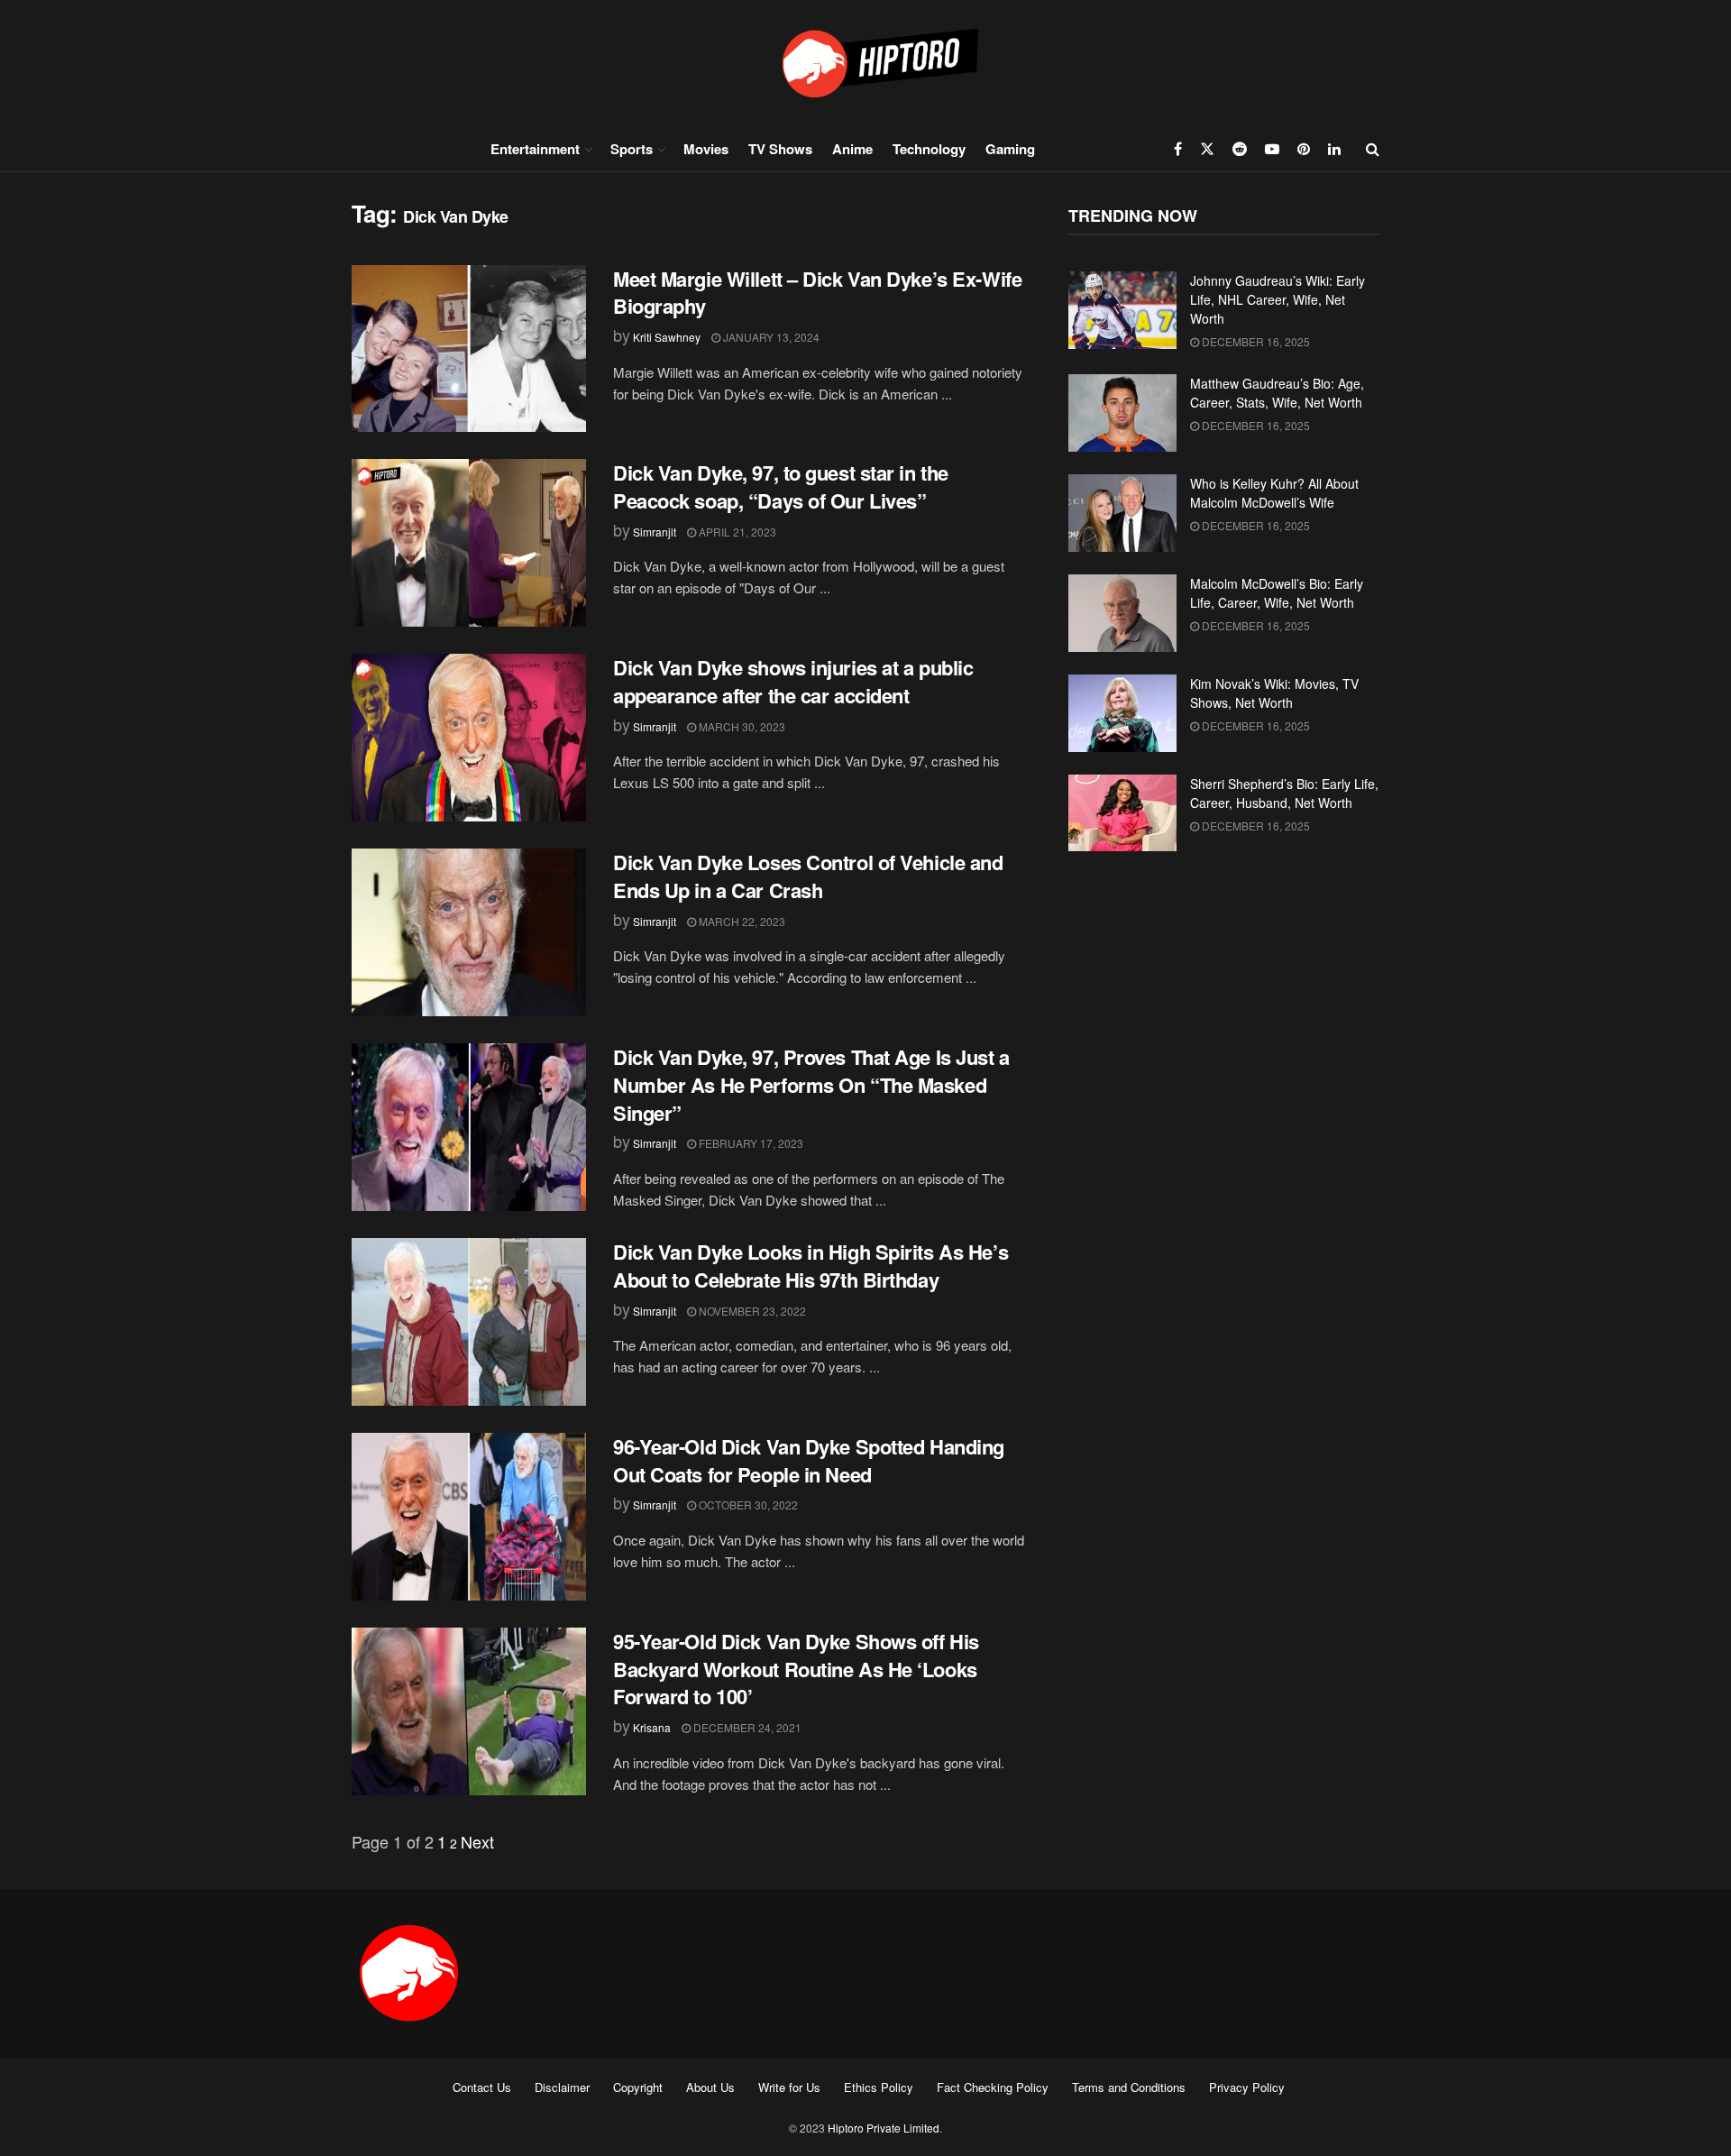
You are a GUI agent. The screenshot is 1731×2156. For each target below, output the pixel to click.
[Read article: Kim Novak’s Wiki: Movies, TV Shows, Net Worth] (1122, 713)
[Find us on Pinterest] (1304, 149)
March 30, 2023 (741, 726)
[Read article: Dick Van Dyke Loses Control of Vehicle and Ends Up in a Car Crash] (469, 932)
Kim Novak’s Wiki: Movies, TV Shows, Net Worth (1274, 693)
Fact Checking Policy (993, 2087)
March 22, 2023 (741, 921)
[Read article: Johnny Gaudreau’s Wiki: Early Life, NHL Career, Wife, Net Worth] (1122, 310)
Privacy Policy (1247, 2087)
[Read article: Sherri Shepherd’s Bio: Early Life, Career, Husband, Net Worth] (1122, 813)
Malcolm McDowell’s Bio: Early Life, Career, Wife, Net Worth (1277, 593)
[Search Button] (1373, 149)
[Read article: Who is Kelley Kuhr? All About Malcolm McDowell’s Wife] (1122, 513)
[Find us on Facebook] (1178, 149)
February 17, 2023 (750, 1143)
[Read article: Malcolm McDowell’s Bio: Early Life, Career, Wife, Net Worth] (1122, 613)
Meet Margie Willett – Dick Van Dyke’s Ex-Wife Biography (817, 293)
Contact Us (482, 2087)
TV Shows (780, 149)
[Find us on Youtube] (1272, 149)
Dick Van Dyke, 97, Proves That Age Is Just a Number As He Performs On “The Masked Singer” (811, 1085)
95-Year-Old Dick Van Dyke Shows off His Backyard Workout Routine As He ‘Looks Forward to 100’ (796, 1669)
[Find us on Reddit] (1240, 149)
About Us (710, 2087)
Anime (852, 149)
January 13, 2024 (770, 337)
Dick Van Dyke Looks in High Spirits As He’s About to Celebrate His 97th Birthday (811, 1266)
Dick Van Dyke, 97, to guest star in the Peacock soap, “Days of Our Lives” (781, 486)
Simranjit (655, 532)
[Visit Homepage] (865, 63)
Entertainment (535, 149)
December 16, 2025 (1255, 341)
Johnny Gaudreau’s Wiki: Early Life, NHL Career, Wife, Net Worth (1278, 299)
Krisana (652, 1727)
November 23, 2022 (751, 1311)
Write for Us (789, 2087)
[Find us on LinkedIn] (1334, 149)
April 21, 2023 (736, 532)
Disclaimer (562, 2087)
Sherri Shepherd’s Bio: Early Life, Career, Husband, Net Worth (1284, 793)
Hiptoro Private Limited (884, 2128)
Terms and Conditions (1129, 2087)
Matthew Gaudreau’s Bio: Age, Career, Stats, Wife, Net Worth (1277, 393)
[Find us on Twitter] (1207, 149)
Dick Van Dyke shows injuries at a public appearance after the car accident (793, 681)
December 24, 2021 (746, 1727)
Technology (929, 149)
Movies (706, 149)
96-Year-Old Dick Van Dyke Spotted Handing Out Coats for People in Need (809, 1460)
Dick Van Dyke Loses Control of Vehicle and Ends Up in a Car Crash (808, 876)
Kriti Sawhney (667, 337)
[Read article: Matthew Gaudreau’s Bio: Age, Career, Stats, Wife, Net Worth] (1122, 413)
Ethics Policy (879, 2087)
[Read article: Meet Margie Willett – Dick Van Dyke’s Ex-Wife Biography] (469, 349)
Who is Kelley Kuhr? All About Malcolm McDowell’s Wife (1274, 493)
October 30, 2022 (747, 1505)
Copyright (638, 2087)
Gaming (1010, 149)
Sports (632, 149)
